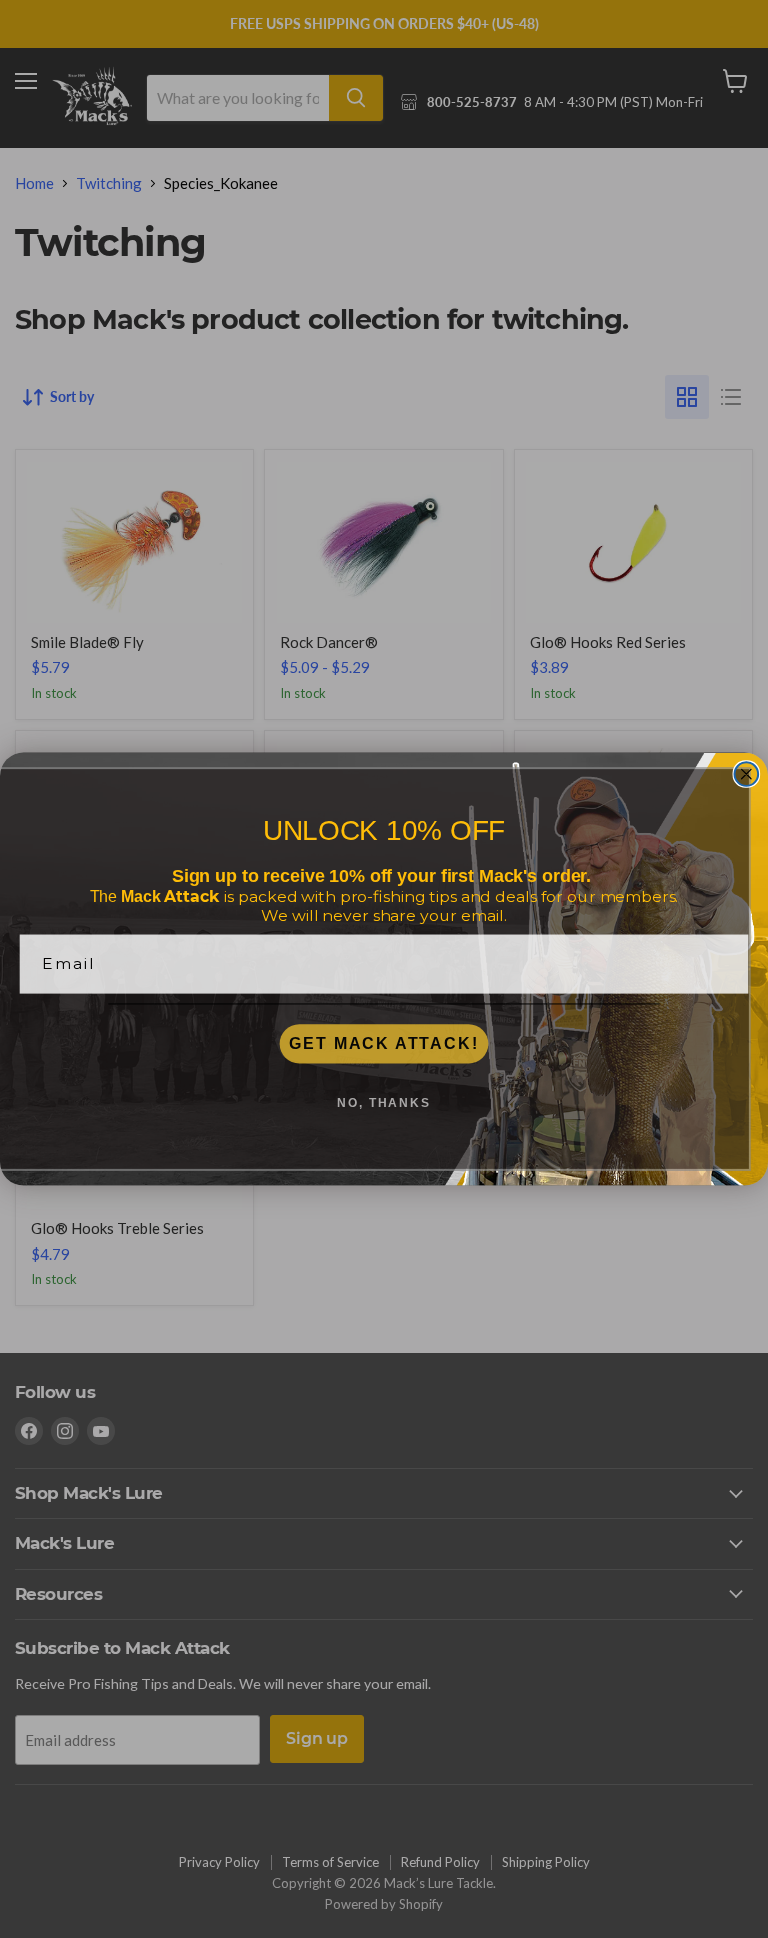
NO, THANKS (384, 1103)
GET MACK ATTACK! (383, 1043)
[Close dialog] (747, 774)
